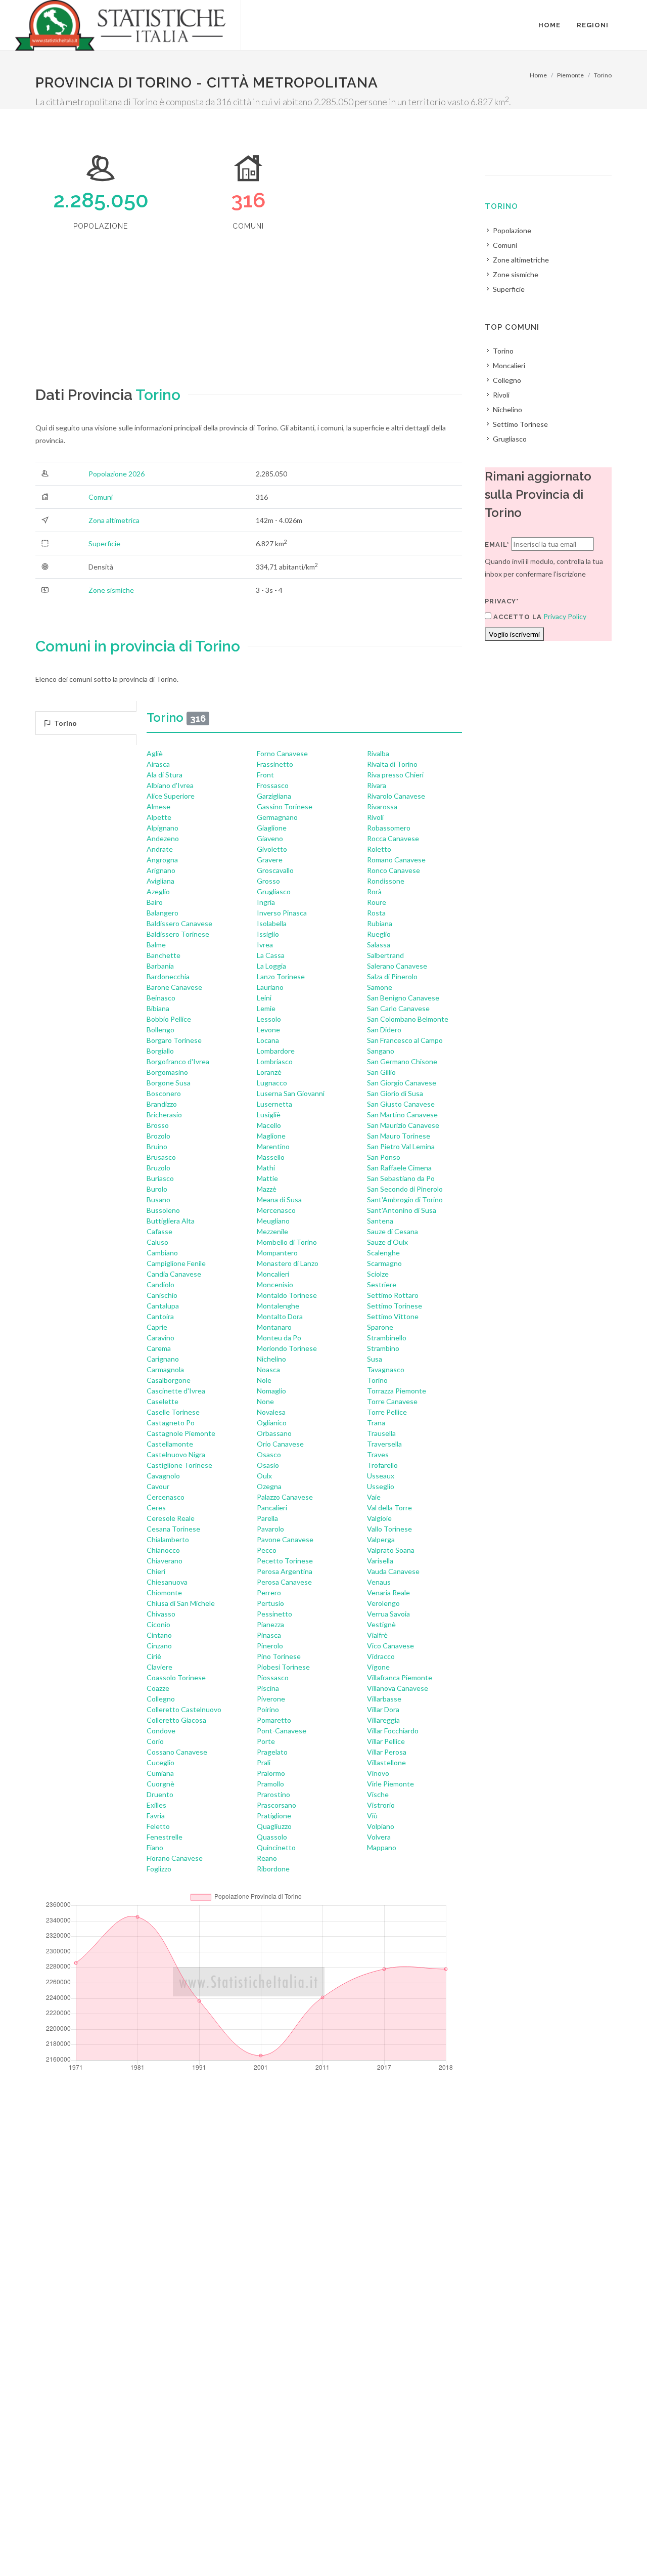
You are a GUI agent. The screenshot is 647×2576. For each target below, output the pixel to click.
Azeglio (158, 891)
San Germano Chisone (402, 1061)
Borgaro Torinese (174, 1040)
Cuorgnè (160, 1784)
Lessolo (269, 1019)
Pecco (267, 1550)
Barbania (160, 966)
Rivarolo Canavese (396, 796)
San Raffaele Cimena (399, 1168)
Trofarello (382, 1465)
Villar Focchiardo (393, 1731)
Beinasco (161, 998)
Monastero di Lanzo (288, 1263)
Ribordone (273, 1869)
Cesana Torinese (173, 1529)
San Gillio (381, 1072)
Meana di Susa (279, 1199)
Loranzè (269, 1072)
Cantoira (160, 1316)
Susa (375, 1359)
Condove (161, 1731)
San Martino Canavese (402, 1115)
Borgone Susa (169, 1083)
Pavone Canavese (285, 1539)
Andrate (160, 849)
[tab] (86, 723)
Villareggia (383, 1720)
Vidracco (381, 1656)
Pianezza (270, 1624)
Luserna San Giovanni (291, 1093)
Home (538, 75)
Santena (380, 1221)
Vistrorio (381, 1805)
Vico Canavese (390, 1646)
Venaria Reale (388, 1592)
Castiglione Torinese (179, 1465)
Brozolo (158, 1136)
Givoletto (272, 849)
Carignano (163, 1359)
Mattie (267, 1178)
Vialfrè (377, 1635)
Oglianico (272, 1423)
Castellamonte (170, 1444)
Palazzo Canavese (285, 1497)
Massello (271, 1157)
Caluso (157, 1242)
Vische (378, 1794)
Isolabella (272, 923)
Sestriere (382, 1284)
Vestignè (381, 1624)
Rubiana (380, 923)
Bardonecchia (168, 976)
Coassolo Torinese (176, 1677)
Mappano (382, 1847)
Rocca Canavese (393, 838)
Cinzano (159, 1646)
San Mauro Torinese (399, 1136)
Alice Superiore (171, 796)
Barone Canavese (174, 987)
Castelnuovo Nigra (176, 1454)
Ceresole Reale (171, 1518)
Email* (497, 544)
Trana (376, 1423)
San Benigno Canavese (403, 998)
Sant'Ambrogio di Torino (405, 1199)
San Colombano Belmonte (408, 1019)
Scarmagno (384, 1263)
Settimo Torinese (395, 1306)
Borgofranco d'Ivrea (178, 1061)
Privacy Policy (565, 616)
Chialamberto (168, 1539)
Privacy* (502, 601)
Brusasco (161, 1157)
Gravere (270, 860)
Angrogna (162, 860)
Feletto (158, 1826)
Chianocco (163, 1550)
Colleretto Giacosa (176, 1720)
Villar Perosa (387, 1752)
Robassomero (389, 828)
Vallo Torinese (389, 1529)
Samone (380, 987)
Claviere (159, 1667)
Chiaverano (165, 1561)
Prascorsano (276, 1805)
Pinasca (269, 1635)
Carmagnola (165, 1369)
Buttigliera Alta (171, 1221)
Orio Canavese (280, 1444)
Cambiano (162, 1253)
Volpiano (381, 1826)
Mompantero (277, 1253)
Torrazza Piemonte (397, 1391)
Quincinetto (276, 1847)
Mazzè (267, 1189)
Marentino (273, 1146)
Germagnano (277, 817)
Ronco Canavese (394, 870)
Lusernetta (274, 1104)
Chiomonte (164, 1592)
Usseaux (381, 1476)
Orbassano (274, 1433)
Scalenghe (383, 1253)
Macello (269, 1125)
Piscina (268, 1688)
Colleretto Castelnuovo (184, 1709)
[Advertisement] (249, 313)
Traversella (384, 1444)
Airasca (158, 764)
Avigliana (160, 881)
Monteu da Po (279, 1338)
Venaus (379, 1582)
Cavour (158, 1486)
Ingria (266, 902)
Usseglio (381, 1486)
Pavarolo (270, 1529)
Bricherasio (164, 1115)
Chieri (156, 1571)
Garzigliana (274, 796)
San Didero (384, 1030)
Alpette (159, 817)
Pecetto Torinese (285, 1561)
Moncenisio (275, 1284)
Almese (158, 806)
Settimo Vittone (393, 1316)
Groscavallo (275, 870)
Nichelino (271, 1359)
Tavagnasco (386, 1369)
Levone (268, 1030)
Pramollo (270, 1784)
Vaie (374, 1497)
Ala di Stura (165, 775)
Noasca (268, 1369)
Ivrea (265, 945)
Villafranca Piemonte (400, 1677)
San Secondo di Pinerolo (405, 1189)
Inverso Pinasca (282, 913)
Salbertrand (385, 955)
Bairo (155, 902)
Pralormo (271, 1773)
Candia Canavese (174, 1274)
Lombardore (276, 1051)
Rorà (374, 891)
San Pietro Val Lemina (401, 1146)
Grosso (268, 881)
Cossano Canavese (177, 1752)
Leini (264, 998)
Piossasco (273, 1677)
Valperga (381, 1539)
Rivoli (375, 817)
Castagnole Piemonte (181, 1433)
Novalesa (271, 1412)
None (265, 1401)
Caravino (160, 1338)
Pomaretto (274, 1720)
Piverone (271, 1699)
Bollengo (160, 1030)
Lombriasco (275, 1061)
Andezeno (163, 838)
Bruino (157, 1146)
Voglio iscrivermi (514, 634)
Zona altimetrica (114, 520)
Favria (156, 1816)
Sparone (380, 1327)
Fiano (155, 1847)
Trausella (381, 1433)
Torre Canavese (392, 1401)
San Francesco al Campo (405, 1040)
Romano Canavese (396, 860)
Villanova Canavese (398, 1688)
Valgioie (379, 1518)
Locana (268, 1040)
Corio (155, 1741)
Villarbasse (384, 1699)
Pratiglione (274, 1816)
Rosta (376, 913)
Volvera (379, 1837)
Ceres (156, 1508)
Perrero (269, 1592)
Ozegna (269, 1486)
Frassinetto (275, 764)
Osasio (268, 1465)
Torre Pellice (387, 1412)
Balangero (163, 913)
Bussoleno (163, 1210)
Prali (264, 1762)
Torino (603, 75)
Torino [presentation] (65, 723)
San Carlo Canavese (398, 1008)
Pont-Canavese (282, 1731)
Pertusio (270, 1603)
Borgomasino (167, 1072)
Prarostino (273, 1794)
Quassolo (272, 1837)
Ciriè (154, 1656)
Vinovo (378, 1773)
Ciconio (158, 1624)
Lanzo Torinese (281, 976)
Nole (264, 1380)
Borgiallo (160, 1051)
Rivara (377, 785)
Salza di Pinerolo (392, 976)
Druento (160, 1794)
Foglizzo (159, 1869)
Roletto (379, 849)
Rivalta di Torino (392, 764)
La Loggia (271, 966)
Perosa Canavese (284, 1582)
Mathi (266, 1168)
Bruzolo (158, 1168)
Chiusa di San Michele (181, 1603)
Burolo (157, 1189)
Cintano (159, 1635)
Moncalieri (273, 1274)
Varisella (380, 1561)
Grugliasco (274, 891)
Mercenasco (276, 1210)
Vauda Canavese (393, 1571)
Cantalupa (163, 1306)
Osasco (269, 1454)
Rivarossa (382, 806)
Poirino (268, 1709)
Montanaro (274, 1327)
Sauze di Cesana (392, 1231)
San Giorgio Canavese (402, 1083)
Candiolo (160, 1284)
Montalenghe (278, 1306)
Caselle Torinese (173, 1412)
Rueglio (379, 934)
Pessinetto (274, 1614)
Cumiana (160, 1773)
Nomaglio (271, 1391)
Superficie (104, 543)
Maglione (271, 1136)
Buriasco (160, 1178)
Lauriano (270, 987)
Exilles (156, 1805)
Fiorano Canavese (175, 1858)
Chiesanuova (167, 1582)
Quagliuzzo (274, 1826)
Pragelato (272, 1752)
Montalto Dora (280, 1316)
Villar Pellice (386, 1741)
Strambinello (387, 1338)
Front (265, 775)
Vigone (378, 1667)
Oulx (264, 1476)
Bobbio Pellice (169, 1019)
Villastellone (386, 1762)
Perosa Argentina (285, 1571)
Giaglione (272, 828)
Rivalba (378, 753)
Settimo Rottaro (393, 1295)
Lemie (266, 1008)
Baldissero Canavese (179, 923)
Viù (372, 1816)
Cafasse (159, 1231)
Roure (377, 902)
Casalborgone (169, 1380)
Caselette (163, 1401)
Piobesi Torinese (283, 1667)
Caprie (157, 1327)
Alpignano (163, 828)
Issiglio (268, 934)
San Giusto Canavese (401, 1104)
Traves (378, 1454)
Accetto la (517, 617)
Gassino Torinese (285, 806)
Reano (267, 1858)
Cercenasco (166, 1497)
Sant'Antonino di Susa (402, 1210)
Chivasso (161, 1614)
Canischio (162, 1295)
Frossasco (273, 785)
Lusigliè (269, 1115)
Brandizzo (162, 1104)
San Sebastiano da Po (401, 1178)
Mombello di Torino (287, 1242)
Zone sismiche (111, 590)
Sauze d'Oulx (387, 1242)
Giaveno (270, 838)
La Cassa (271, 955)
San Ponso (384, 1157)
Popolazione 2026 (117, 474)
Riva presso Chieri (395, 775)
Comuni (101, 497)
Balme (156, 945)
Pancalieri (272, 1508)
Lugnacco (272, 1083)
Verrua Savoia (388, 1614)
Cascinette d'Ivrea (176, 1391)
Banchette (164, 955)
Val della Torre (389, 1508)
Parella (267, 1518)
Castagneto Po (171, 1423)
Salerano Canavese (397, 966)
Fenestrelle (165, 1837)
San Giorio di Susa (395, 1093)
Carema (159, 1348)
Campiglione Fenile (176, 1263)
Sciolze (378, 1274)
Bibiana (158, 1008)
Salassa (379, 945)
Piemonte (570, 75)
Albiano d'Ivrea (170, 785)
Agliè (155, 753)
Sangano (381, 1051)
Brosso (158, 1125)
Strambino (383, 1348)
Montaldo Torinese (287, 1295)
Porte (266, 1741)
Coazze (158, 1688)
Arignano (161, 870)
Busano (158, 1199)
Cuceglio (160, 1762)
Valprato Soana (391, 1550)
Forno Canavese (282, 753)
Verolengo (383, 1603)
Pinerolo (270, 1646)
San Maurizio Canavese (403, 1125)
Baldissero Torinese (178, 934)
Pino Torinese (279, 1656)
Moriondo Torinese (287, 1348)
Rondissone (386, 881)
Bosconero (164, 1093)
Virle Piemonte (390, 1784)
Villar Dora (383, 1709)
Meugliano (273, 1221)
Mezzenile (272, 1231)
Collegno (161, 1699)
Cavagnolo (163, 1476)
